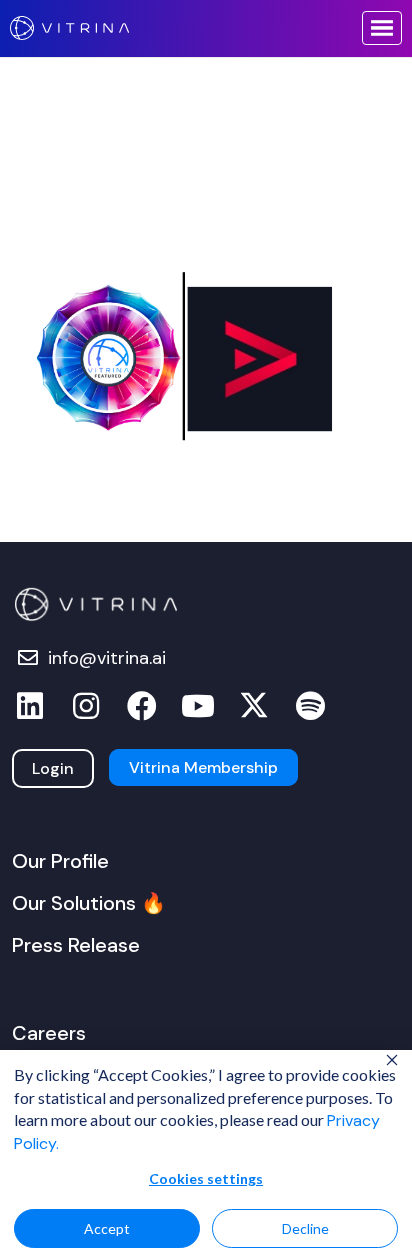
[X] (254, 706)
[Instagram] (86, 706)
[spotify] (310, 706)
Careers (49, 1033)
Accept (107, 1228)
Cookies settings (206, 1178)
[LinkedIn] (30, 706)
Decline (305, 1228)
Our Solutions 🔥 (89, 903)
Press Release (76, 945)
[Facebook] (142, 706)
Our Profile (60, 861)
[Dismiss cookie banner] (392, 1062)
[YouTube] (198, 706)
